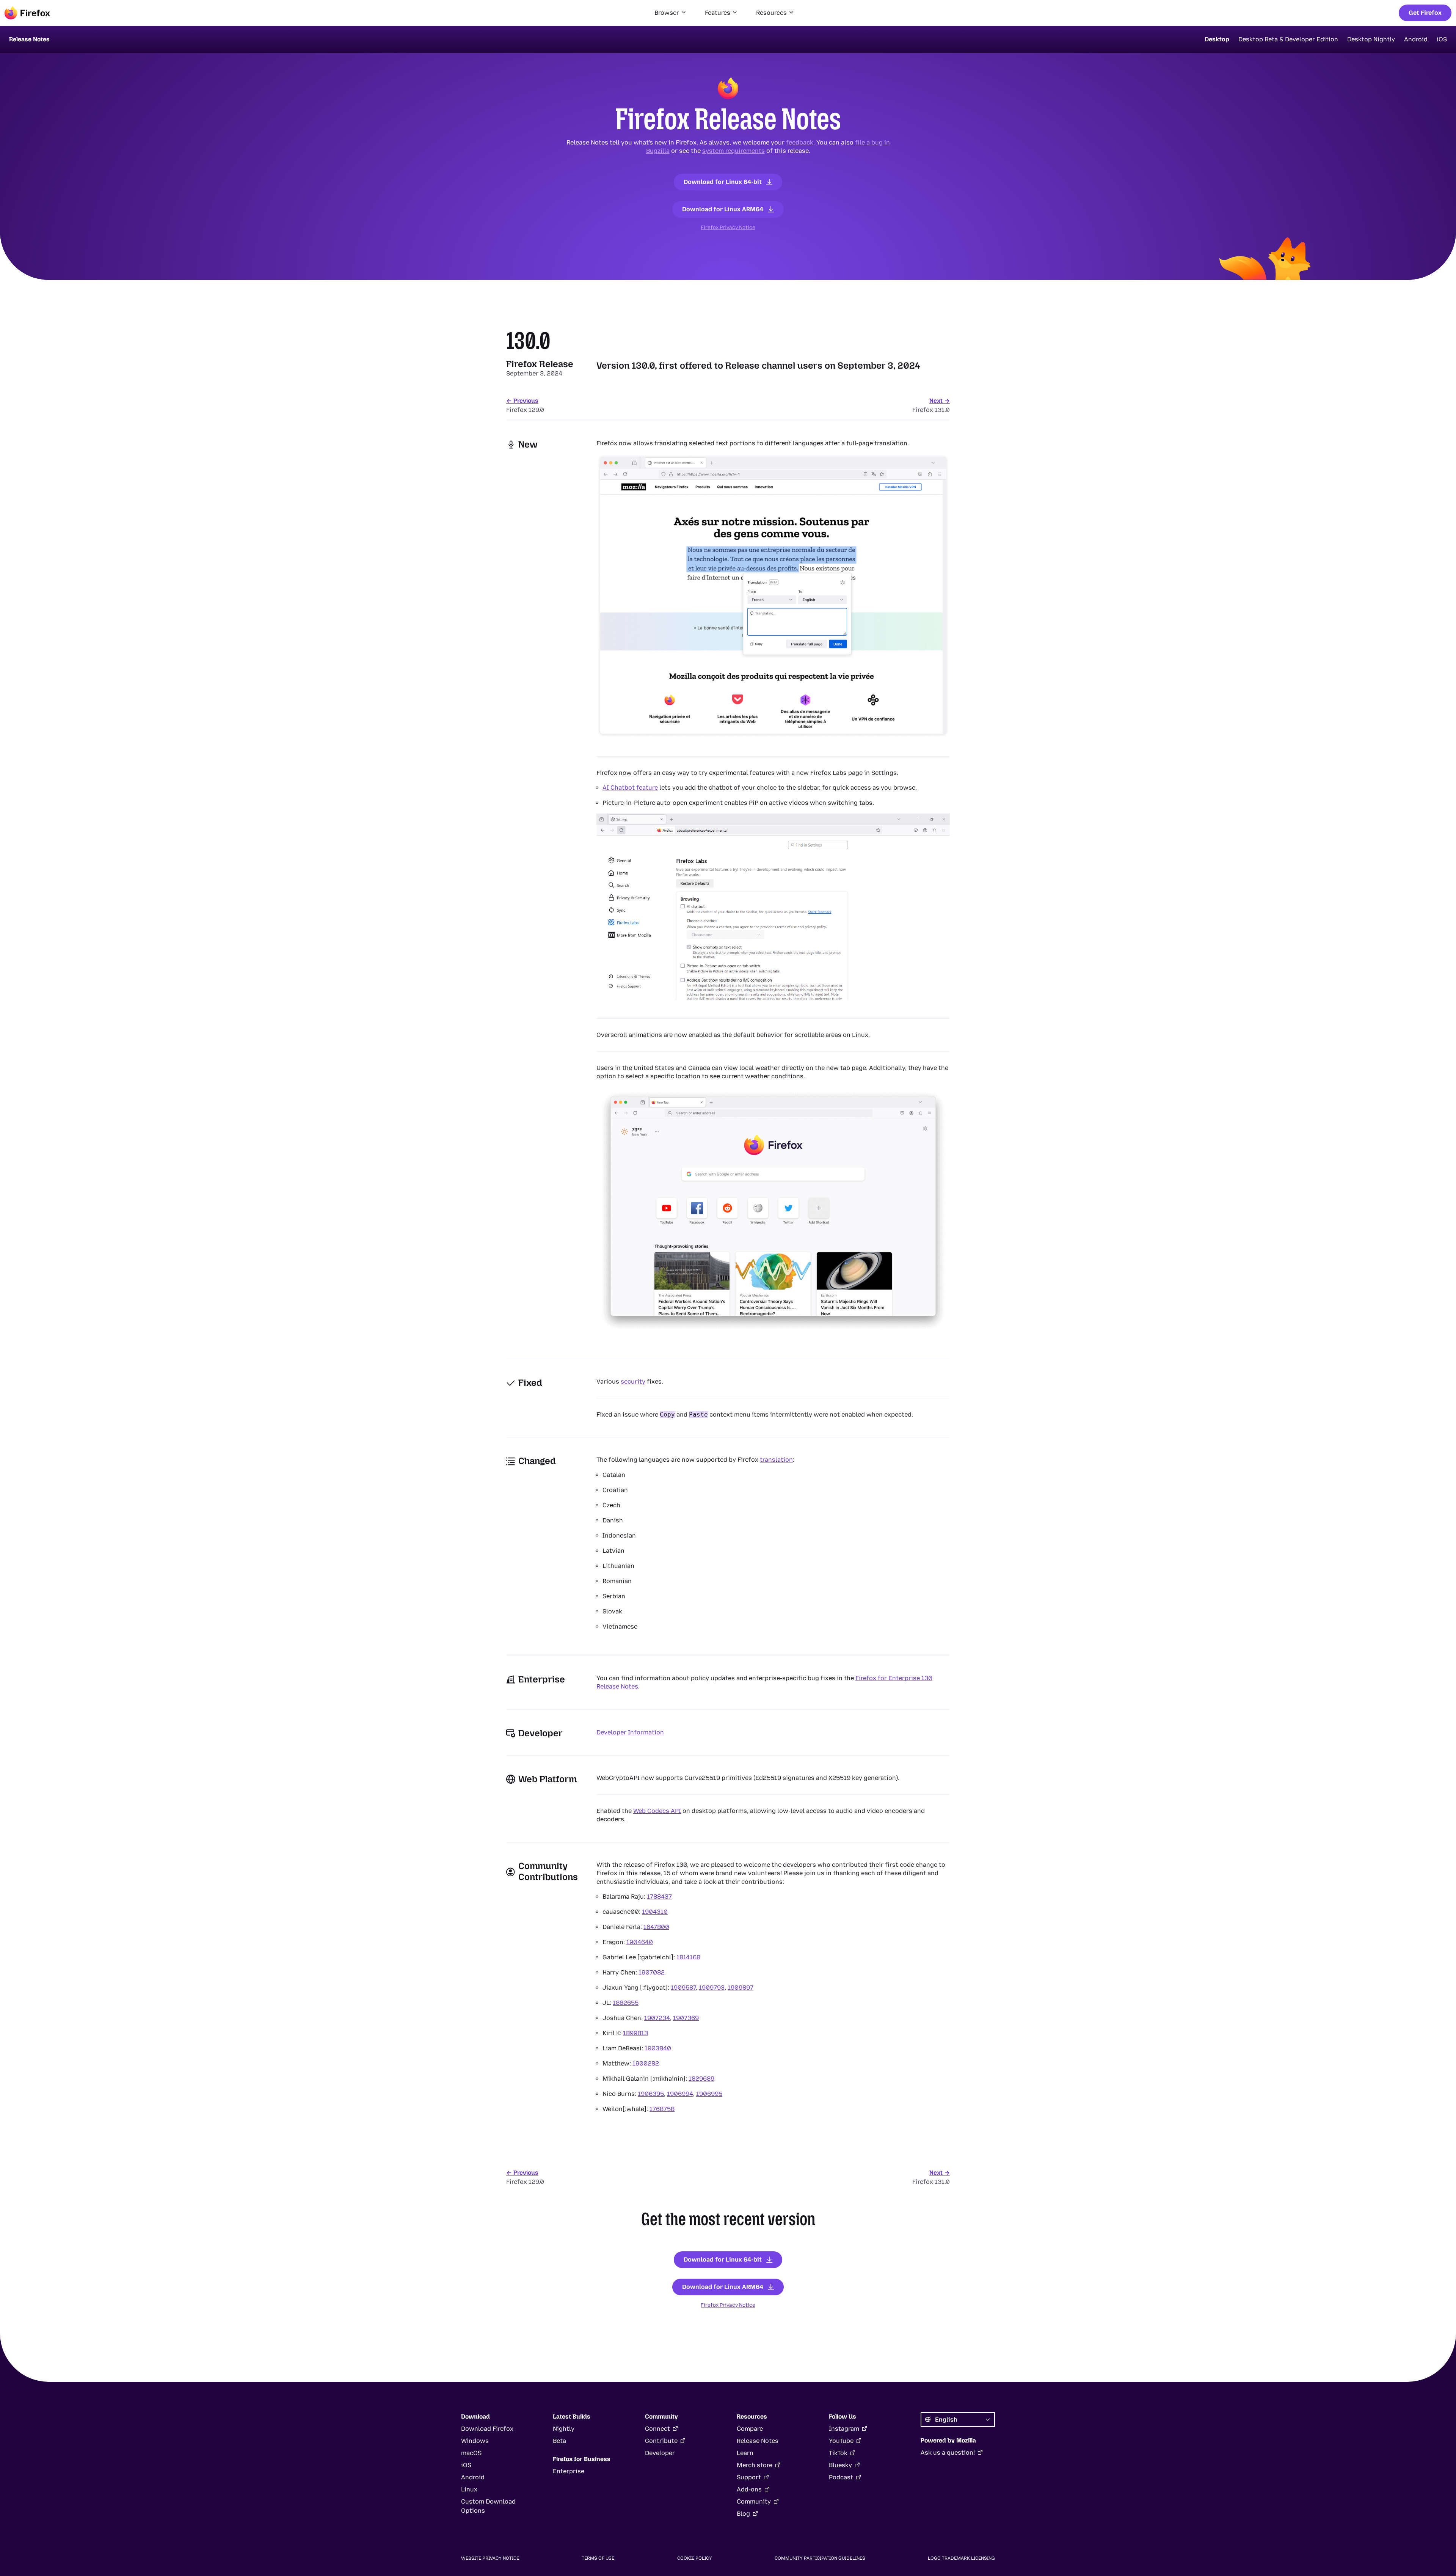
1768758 (662, 2109)
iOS (1442, 39)
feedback (800, 142)
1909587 (683, 1988)
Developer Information (630, 1732)
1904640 (640, 1942)
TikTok (838, 2453)
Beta (559, 2441)
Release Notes (758, 2441)
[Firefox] (27, 13)
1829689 (701, 2079)
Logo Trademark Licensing (961, 2558)
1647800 (656, 1927)
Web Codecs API (657, 1811)
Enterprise (569, 2471)
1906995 (709, 2094)
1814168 (688, 1957)
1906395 (651, 2094)
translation (776, 1460)
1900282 (646, 2063)
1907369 (686, 2018)
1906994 (680, 2094)
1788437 (659, 1897)
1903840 (658, 2048)
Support (749, 2477)
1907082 (652, 1972)
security (633, 1381)
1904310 (655, 1912)
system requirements (733, 151)
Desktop (1217, 39)
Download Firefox (487, 2429)
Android (1416, 39)
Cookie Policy (695, 2558)
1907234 (657, 2018)
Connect (657, 2429)
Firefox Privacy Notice (728, 227)
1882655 (626, 2003)
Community (754, 2501)
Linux (469, 2489)
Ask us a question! (948, 2453)
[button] (671, 13)
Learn (745, 2453)
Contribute (661, 2441)
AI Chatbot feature (630, 788)
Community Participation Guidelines (820, 2558)
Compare (750, 2429)
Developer (660, 2453)
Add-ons (749, 2489)
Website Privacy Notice (490, 2558)
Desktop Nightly (1371, 39)
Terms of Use (598, 2558)
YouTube (841, 2441)
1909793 (712, 1988)
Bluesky (840, 2465)
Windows (475, 2441)
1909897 (741, 1988)
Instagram (844, 2429)
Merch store (755, 2465)
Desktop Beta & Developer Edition (1288, 39)
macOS (471, 2453)
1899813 (635, 2033)
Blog (743, 2514)
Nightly (564, 2429)
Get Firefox (1425, 13)
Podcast (841, 2477)
